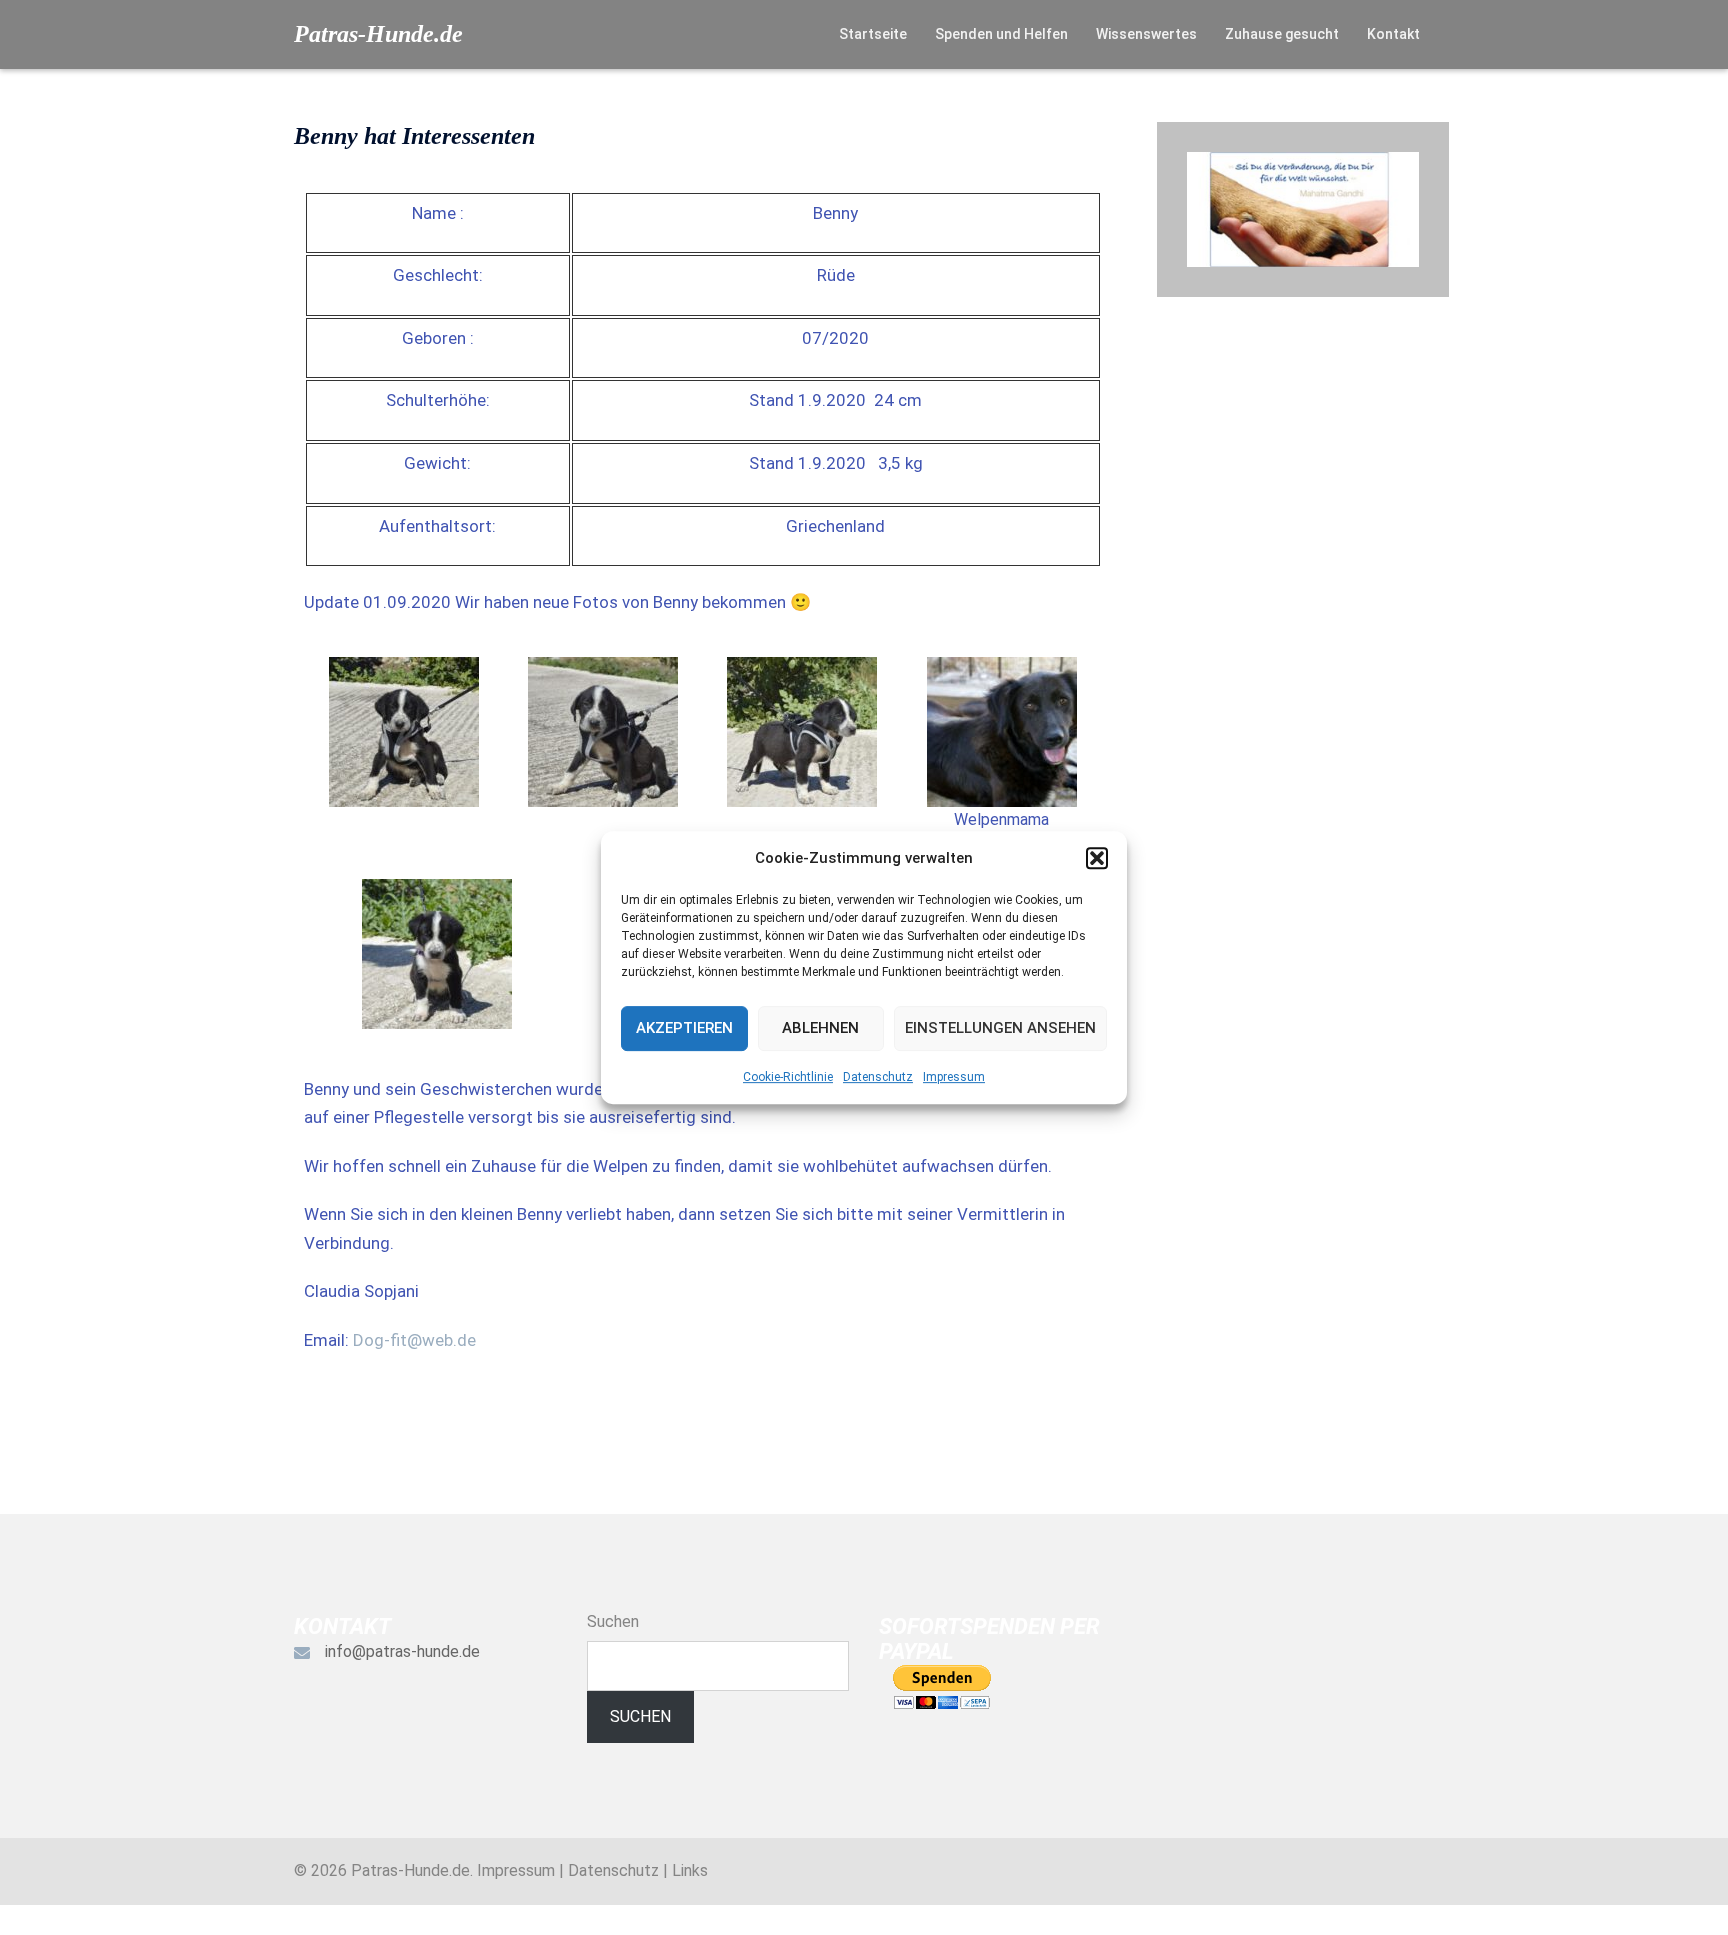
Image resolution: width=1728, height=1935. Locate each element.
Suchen (613, 1621)
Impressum (954, 1077)
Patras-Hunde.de (378, 34)
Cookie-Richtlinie (788, 1077)
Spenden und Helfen (1001, 34)
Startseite (873, 34)
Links (690, 1870)
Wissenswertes (1146, 34)
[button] (1097, 858)
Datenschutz (878, 1077)
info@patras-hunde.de (402, 1651)
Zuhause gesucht (1282, 34)
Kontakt (1393, 34)
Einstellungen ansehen (1000, 1028)
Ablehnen (820, 1028)
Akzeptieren (684, 1028)
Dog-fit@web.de (414, 1340)
